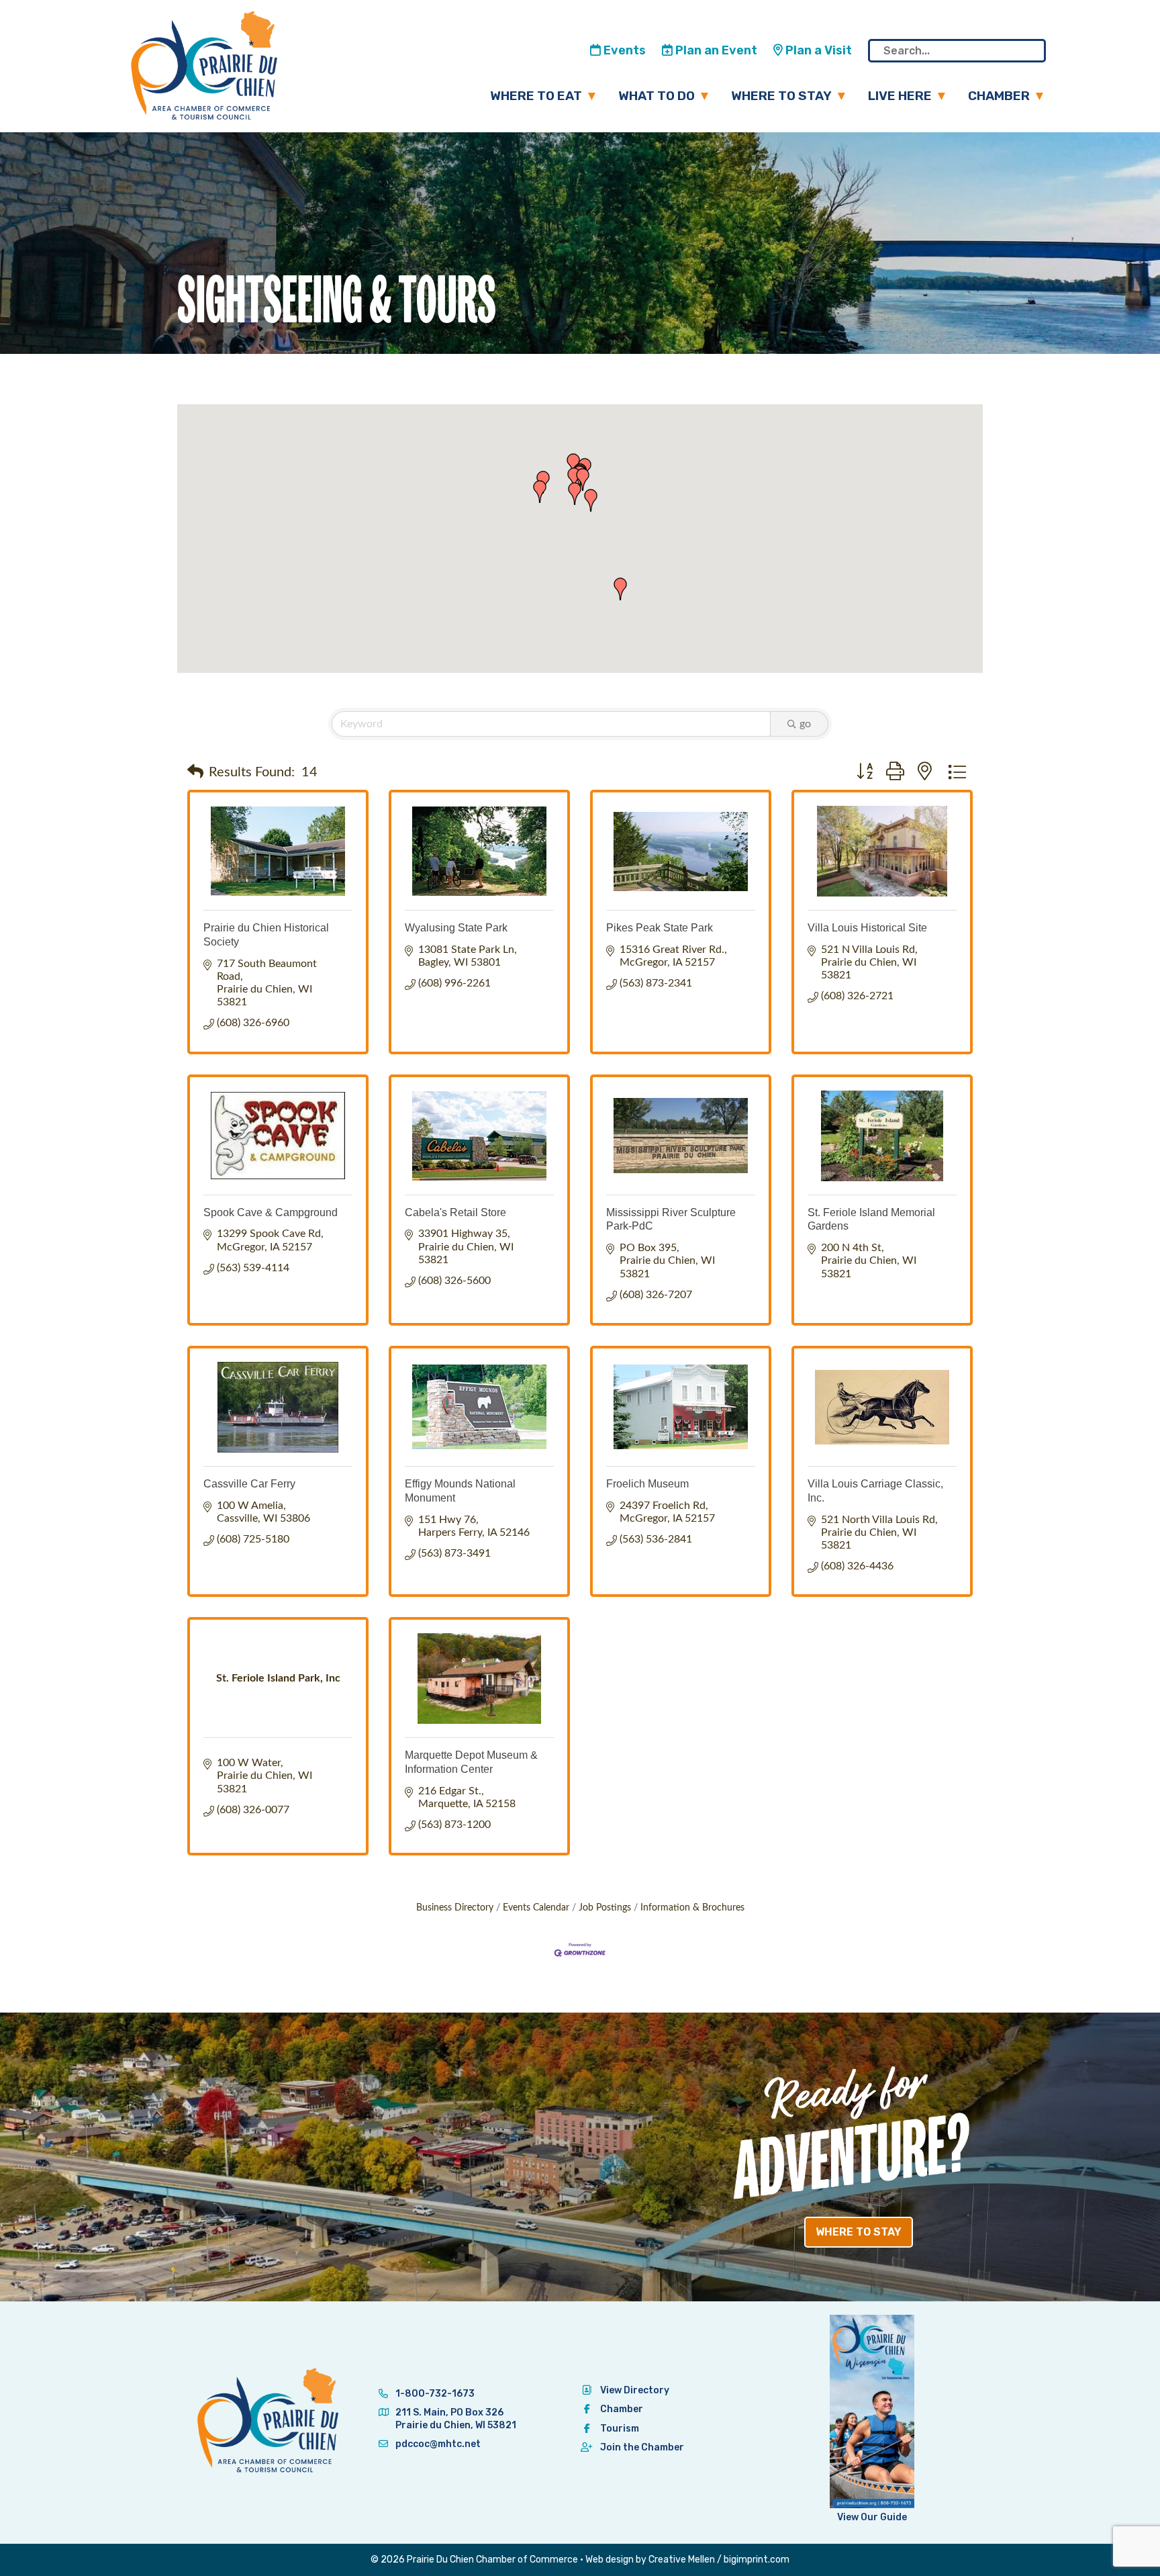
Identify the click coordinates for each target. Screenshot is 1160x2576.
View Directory (635, 2390)
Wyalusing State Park (456, 928)
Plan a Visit (817, 50)
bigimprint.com (757, 2560)
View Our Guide (872, 2517)
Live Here (900, 96)
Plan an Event (715, 50)
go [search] (805, 724)
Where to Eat (536, 96)
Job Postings (605, 1908)
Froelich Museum (647, 1484)
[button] (583, 479)
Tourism (620, 2429)
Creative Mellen (682, 2560)
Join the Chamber (642, 2447)
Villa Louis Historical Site (867, 928)
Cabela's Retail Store (455, 1212)
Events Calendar (536, 1908)
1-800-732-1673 (434, 2394)
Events (623, 50)
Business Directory (455, 1908)
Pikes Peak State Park (660, 928)
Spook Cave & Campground (271, 1212)
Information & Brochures (692, 1908)
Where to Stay (781, 96)
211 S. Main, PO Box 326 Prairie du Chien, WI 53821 (456, 2419)
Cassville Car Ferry (249, 1484)
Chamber (999, 96)
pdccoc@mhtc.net (437, 2444)
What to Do (657, 96)
